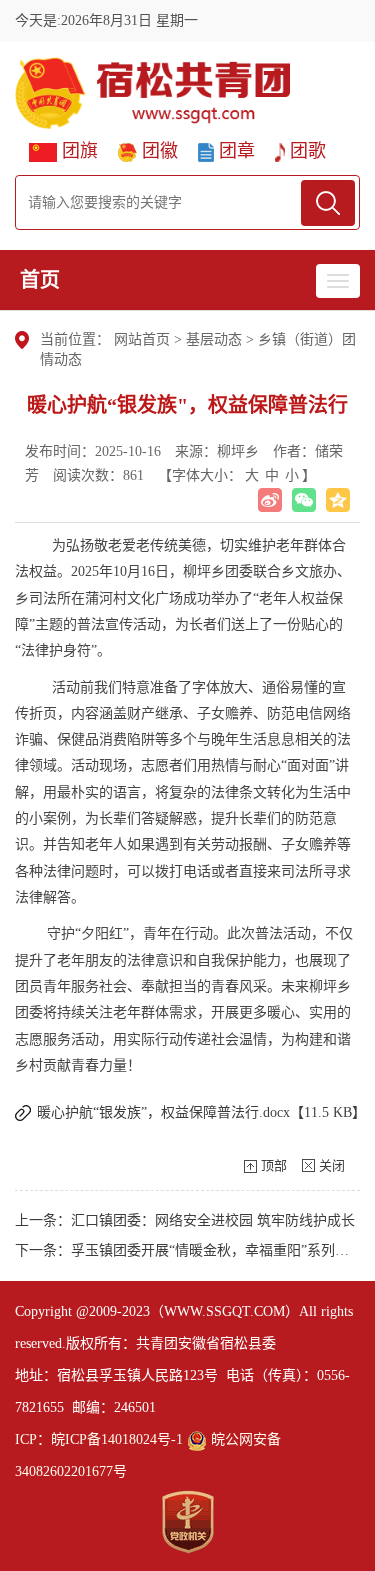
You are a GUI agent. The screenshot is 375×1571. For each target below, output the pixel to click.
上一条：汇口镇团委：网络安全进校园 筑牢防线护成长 (185, 1220)
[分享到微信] (304, 500)
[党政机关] (188, 1522)
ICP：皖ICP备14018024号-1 (99, 1439)
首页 (40, 280)
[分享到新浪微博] (270, 500)
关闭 (332, 1165)
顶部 (274, 1165)
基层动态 (214, 339)
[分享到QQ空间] (338, 500)
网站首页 (142, 339)
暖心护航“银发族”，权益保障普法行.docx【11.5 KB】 (201, 1112)
